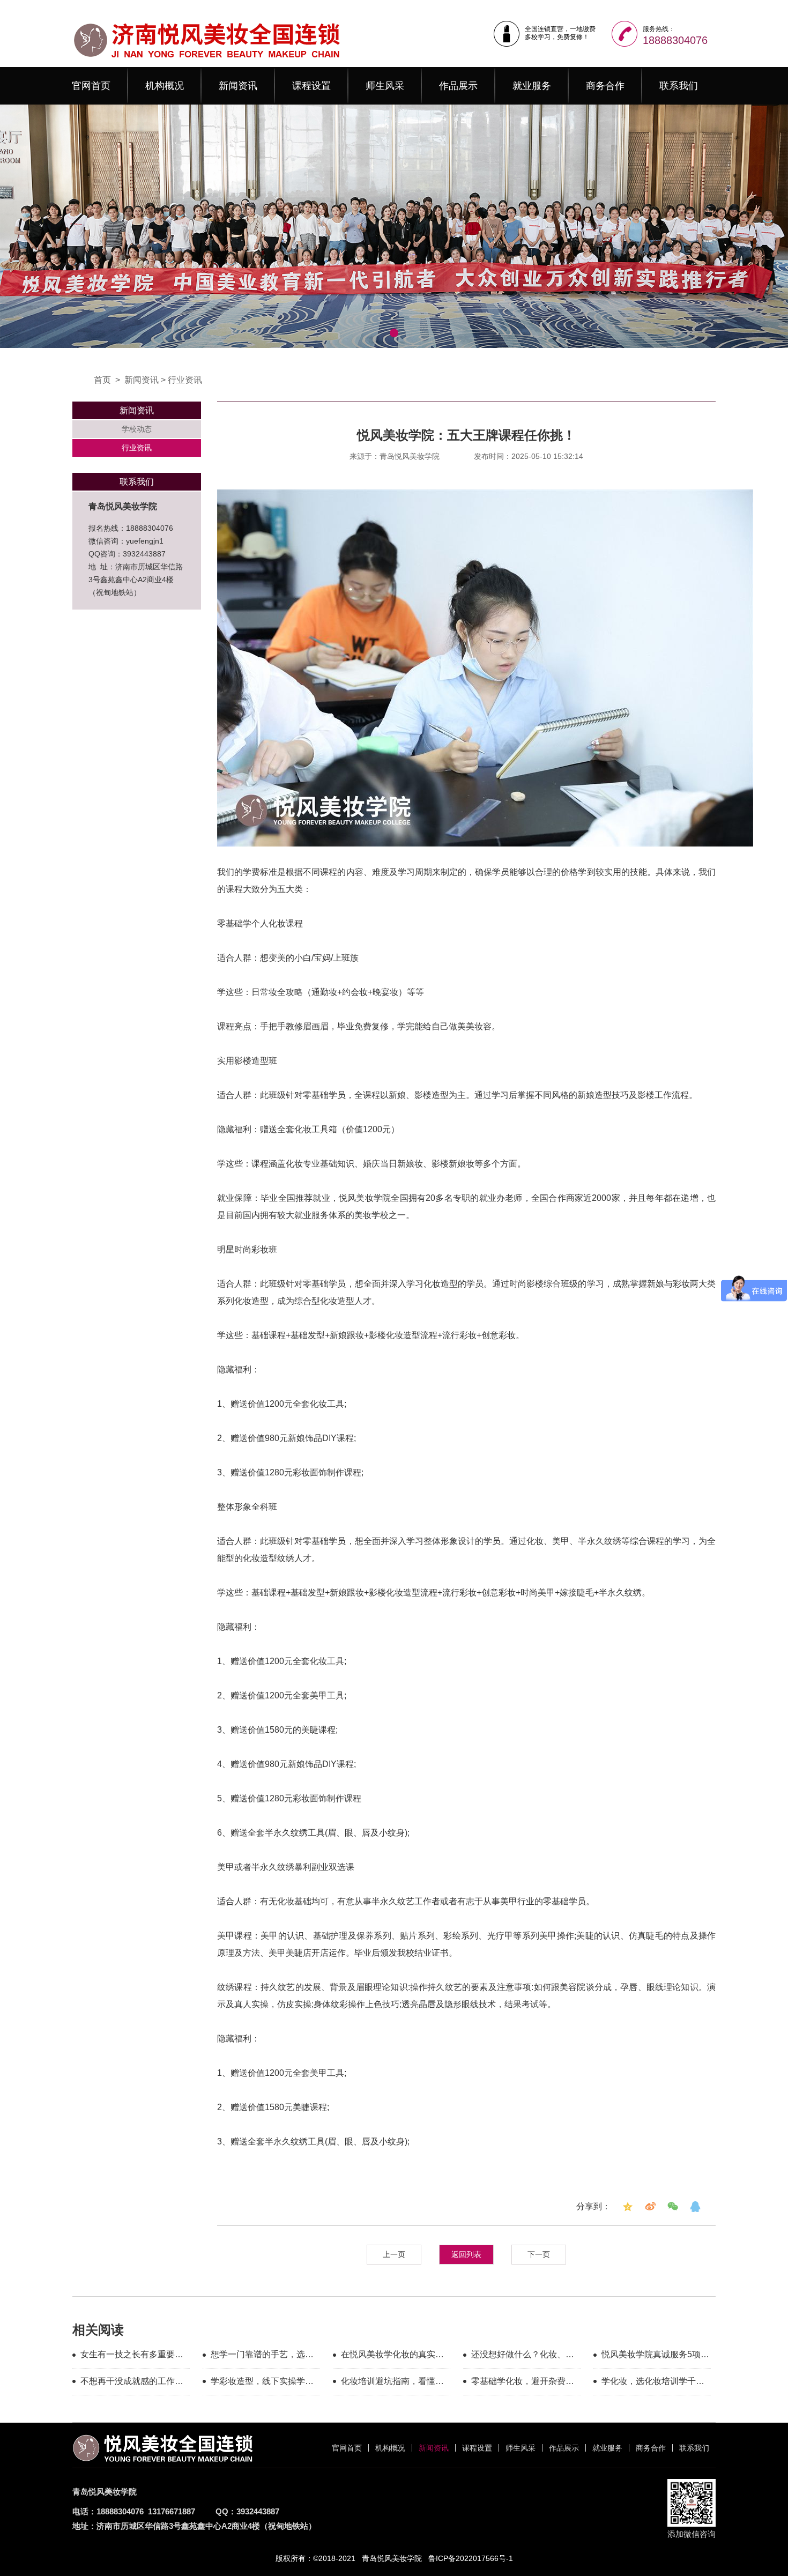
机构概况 (165, 86)
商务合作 (605, 86)
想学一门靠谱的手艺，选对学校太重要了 (262, 2356)
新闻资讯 (238, 86)
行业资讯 (185, 380)
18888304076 (675, 40)
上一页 (394, 2254)
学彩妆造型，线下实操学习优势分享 (262, 2383)
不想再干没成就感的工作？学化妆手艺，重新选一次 (132, 2383)
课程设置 (311, 86)
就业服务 (532, 86)
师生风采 (385, 86)
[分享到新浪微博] (650, 2207)
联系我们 (679, 86)
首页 (102, 380)
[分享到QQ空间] (628, 2207)
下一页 (539, 2254)
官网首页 (91, 86)
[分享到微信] (673, 2207)
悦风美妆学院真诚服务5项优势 (655, 2356)
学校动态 (137, 429)
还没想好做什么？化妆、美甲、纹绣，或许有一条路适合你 (523, 2356)
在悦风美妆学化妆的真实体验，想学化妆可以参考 (392, 2356)
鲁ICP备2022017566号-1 (471, 2558)
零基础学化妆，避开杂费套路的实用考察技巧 (523, 2383)
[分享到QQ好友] (695, 2207)
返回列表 (466, 2254)
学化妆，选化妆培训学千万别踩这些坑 (653, 2383)
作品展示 (458, 86)
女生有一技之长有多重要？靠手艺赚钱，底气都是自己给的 (132, 2356)
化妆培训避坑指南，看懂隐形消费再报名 (392, 2383)
